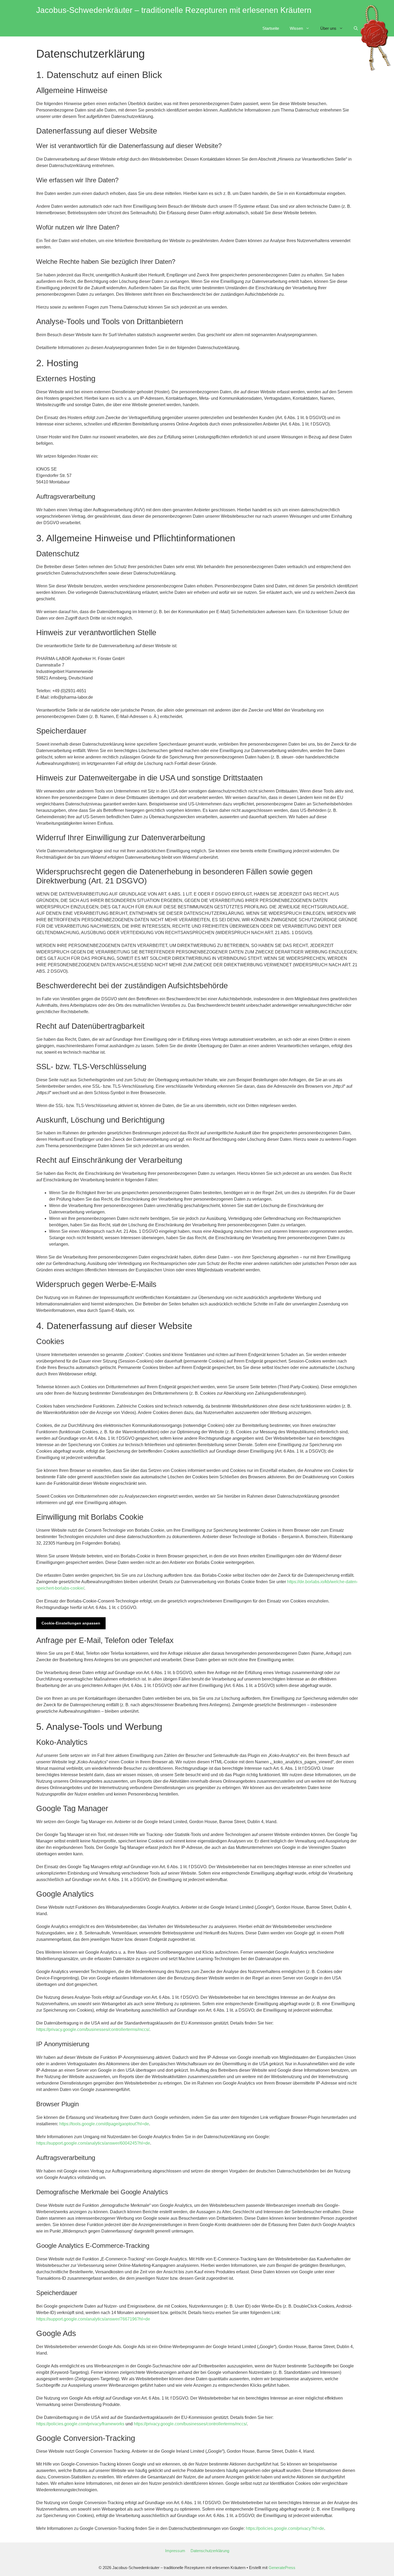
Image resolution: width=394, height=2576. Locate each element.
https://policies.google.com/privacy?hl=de (285, 2528)
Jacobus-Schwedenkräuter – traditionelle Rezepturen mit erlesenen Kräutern (174, 10)
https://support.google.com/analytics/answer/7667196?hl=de (93, 2319)
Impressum (175, 2551)
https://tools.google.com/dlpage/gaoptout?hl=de (104, 2124)
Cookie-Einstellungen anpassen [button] (71, 1623)
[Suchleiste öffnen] (356, 28)
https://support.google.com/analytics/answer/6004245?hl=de (93, 2143)
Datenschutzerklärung (210, 2551)
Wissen (296, 28)
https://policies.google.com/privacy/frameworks (80, 2424)
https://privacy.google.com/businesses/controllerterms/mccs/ (93, 2029)
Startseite (271, 28)
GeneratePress (282, 2568)
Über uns (328, 28)
